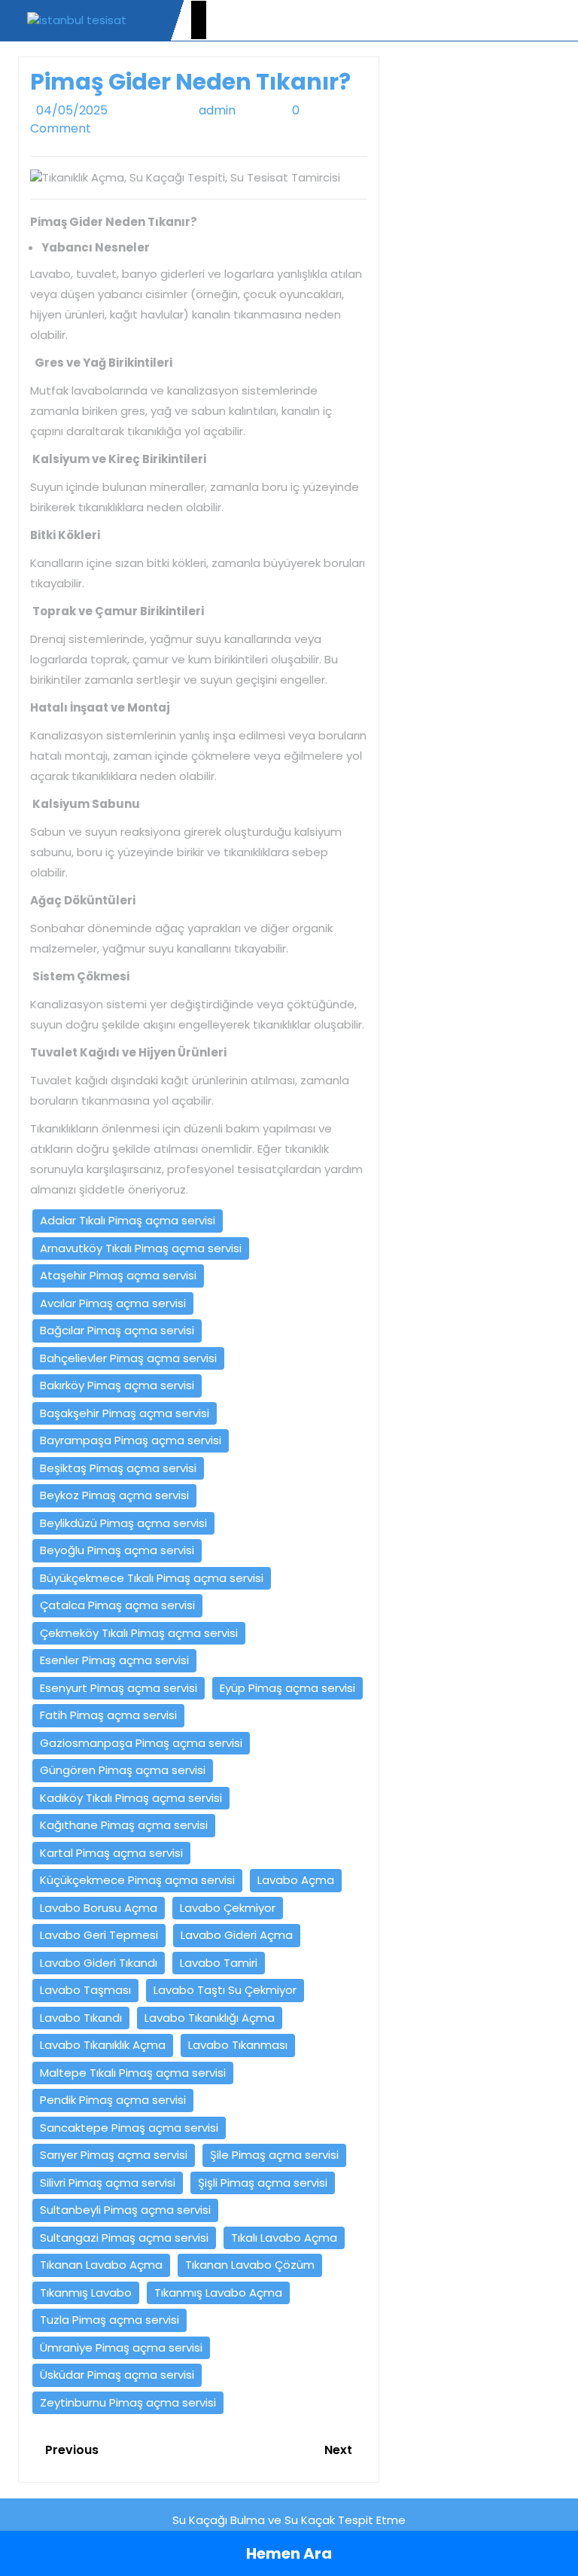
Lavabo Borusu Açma (99, 1908)
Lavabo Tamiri (219, 1963)
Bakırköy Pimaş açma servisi (117, 1385)
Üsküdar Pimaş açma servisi (117, 2375)
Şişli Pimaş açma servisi (263, 2183)
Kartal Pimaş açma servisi (111, 1853)
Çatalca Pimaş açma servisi (117, 1605)
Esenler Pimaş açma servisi (114, 1660)
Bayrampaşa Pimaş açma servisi (131, 1440)
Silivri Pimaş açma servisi (108, 2183)
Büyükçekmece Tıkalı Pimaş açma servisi (152, 1578)
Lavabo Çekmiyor (228, 1908)
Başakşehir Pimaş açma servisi (125, 1413)
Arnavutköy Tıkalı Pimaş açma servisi (141, 1248)
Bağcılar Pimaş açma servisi (117, 1330)
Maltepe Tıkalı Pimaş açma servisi (133, 2073)
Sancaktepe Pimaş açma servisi (129, 2128)
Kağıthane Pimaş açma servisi (124, 1825)
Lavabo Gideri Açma (237, 1935)
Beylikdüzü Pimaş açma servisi (123, 1523)
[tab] (199, 20)
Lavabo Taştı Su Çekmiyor (225, 1990)
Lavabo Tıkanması (238, 2045)
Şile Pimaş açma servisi (274, 2155)
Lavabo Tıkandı (81, 2018)
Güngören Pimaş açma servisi (123, 1770)
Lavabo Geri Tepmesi (99, 1935)
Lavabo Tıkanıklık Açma (103, 2045)
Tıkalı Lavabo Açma (284, 2238)
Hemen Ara (289, 2553)
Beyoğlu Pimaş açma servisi (117, 1550)
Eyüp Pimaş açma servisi (287, 1688)
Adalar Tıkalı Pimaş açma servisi (128, 1220)
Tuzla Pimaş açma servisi (110, 2320)
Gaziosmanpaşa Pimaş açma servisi (141, 1743)
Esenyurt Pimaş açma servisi (119, 1688)
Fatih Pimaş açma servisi (108, 1715)
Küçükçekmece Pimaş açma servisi (137, 1880)
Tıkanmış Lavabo (86, 2292)
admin (235, 110)
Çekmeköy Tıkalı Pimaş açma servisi (139, 1633)
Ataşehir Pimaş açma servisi (118, 1275)
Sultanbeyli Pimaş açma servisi (125, 2210)
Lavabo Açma (296, 1880)
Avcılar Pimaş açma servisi (113, 1303)
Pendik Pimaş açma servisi (113, 2100)
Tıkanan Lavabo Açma (101, 2265)
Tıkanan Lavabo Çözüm (250, 2265)
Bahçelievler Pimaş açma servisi (128, 1358)
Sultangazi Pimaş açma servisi (124, 2238)
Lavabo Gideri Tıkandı (99, 1963)
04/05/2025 (107, 110)
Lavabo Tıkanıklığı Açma (210, 2018)
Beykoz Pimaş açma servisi (114, 1495)
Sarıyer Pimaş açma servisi (114, 2155)
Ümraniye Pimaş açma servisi (121, 2347)
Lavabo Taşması (85, 1990)
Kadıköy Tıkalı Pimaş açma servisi (131, 1798)
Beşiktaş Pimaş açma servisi (118, 1468)
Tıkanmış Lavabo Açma (218, 2292)
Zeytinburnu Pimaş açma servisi (128, 2402)
